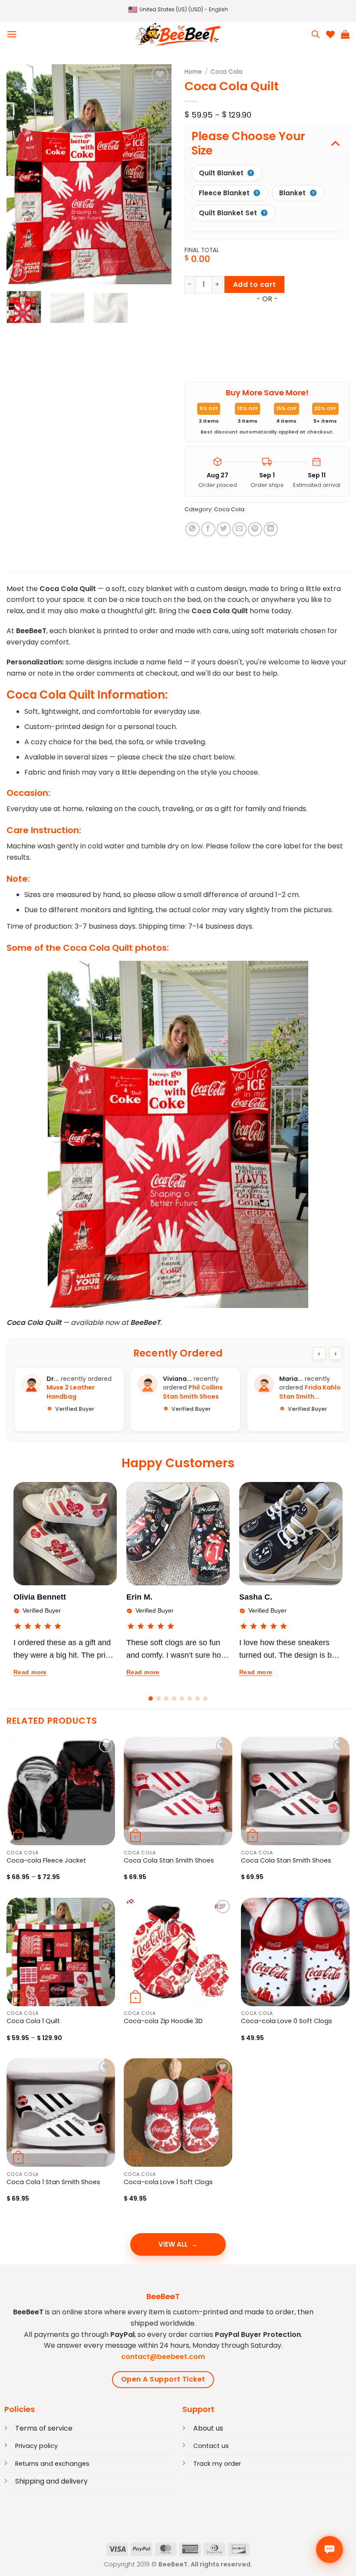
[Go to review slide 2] (158, 1699)
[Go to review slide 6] (190, 1699)
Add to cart (255, 284)
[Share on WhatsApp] (193, 529)
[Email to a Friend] (239, 529)
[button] (178, 10)
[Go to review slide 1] (151, 1699)
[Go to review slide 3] (166, 1699)
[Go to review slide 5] (182, 1699)
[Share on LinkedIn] (271, 529)
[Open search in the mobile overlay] (316, 34)
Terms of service (44, 2428)
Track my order (217, 2464)
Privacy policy (36, 2446)
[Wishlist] (330, 34)
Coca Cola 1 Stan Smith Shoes (53, 2182)
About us (208, 2428)
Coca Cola (226, 72)
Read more (30, 1672)
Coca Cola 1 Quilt (33, 2021)
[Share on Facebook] (208, 529)
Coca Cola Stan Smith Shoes (169, 1861)
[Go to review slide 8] (205, 1699)
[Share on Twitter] (224, 529)
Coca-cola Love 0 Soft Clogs (287, 2021)
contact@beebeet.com (163, 2357)
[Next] (157, 174)
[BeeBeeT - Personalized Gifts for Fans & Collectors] (178, 34)
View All (173, 2244)
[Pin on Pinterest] (255, 529)
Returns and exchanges (52, 2464)
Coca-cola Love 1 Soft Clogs (168, 2182)
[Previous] (21, 174)
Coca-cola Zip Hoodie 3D (163, 2021)
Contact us (211, 2446)
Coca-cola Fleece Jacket (46, 1861)
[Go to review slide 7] (198, 1699)
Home (193, 72)
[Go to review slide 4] (174, 1699)
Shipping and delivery (51, 2481)
